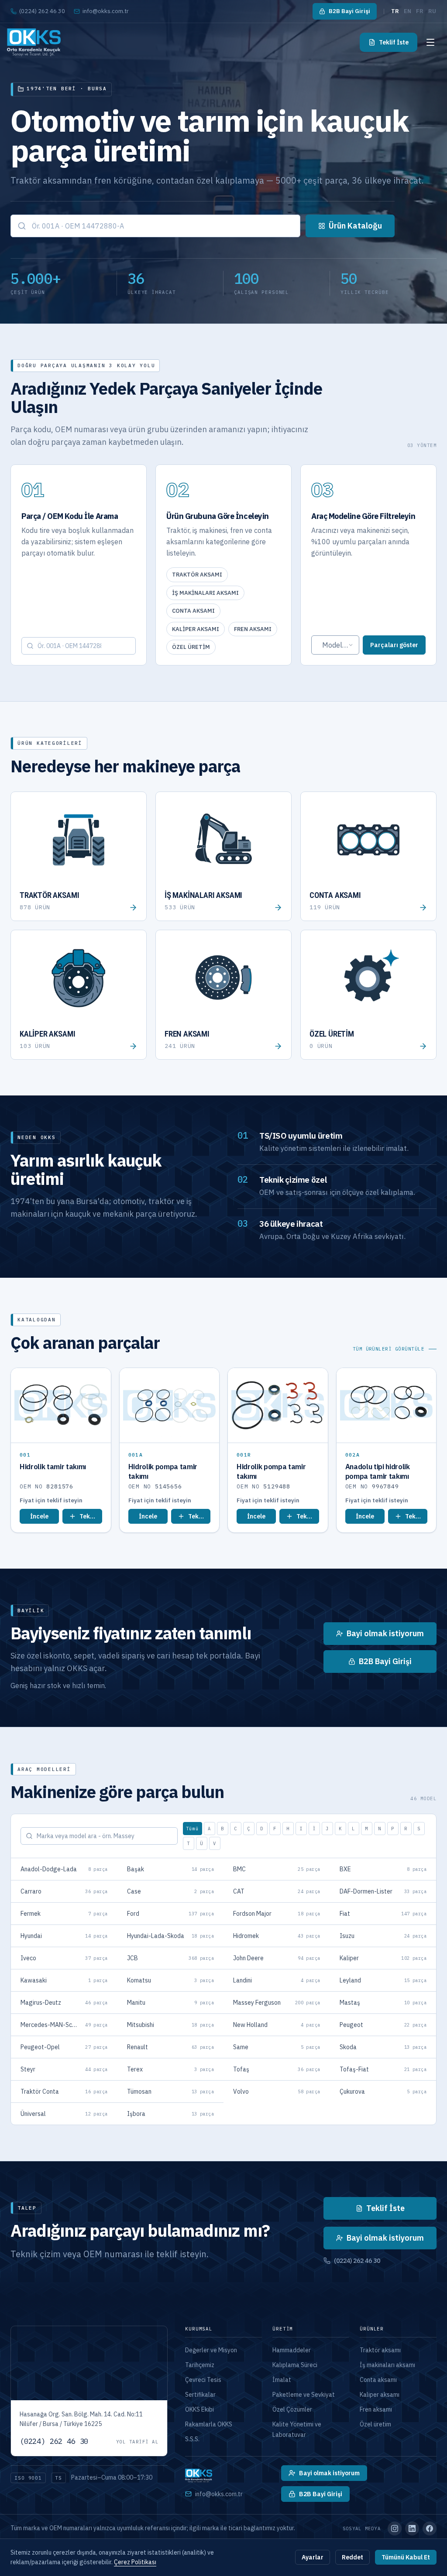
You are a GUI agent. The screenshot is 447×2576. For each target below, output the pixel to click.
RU (432, 11)
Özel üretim (375, 2424)
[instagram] (395, 2528)
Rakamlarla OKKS (209, 2424)
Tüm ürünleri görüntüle (389, 1349)
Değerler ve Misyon (211, 2350)
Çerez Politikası (135, 2562)
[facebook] (430, 2528)
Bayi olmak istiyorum (385, 2238)
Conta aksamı (378, 2380)
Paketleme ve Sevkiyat (304, 2395)
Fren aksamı (376, 2409)
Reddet (352, 2557)
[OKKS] (34, 42)
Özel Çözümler (292, 2409)
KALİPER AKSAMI (196, 629)
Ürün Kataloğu (355, 226)
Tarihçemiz (200, 2365)
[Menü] (430, 42)
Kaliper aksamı (380, 2395)
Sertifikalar (200, 2395)
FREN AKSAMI (253, 629)
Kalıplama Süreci (295, 2365)
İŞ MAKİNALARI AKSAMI (205, 593)
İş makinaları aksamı (387, 2365)
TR (395, 11)
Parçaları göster (394, 645)
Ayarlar (313, 2557)
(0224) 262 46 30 (42, 11)
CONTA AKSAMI (193, 611)
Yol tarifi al (137, 2442)
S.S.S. (192, 2439)
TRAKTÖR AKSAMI (197, 575)
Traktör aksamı (380, 2350)
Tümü (193, 1829)
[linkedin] (412, 2528)
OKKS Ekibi (199, 2409)
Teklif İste (394, 42)
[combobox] (155, 226)
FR (420, 11)
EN (408, 11)
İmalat (282, 2380)
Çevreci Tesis (203, 2380)
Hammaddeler (292, 2350)
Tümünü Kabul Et (406, 2557)
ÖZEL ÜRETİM (191, 647)
